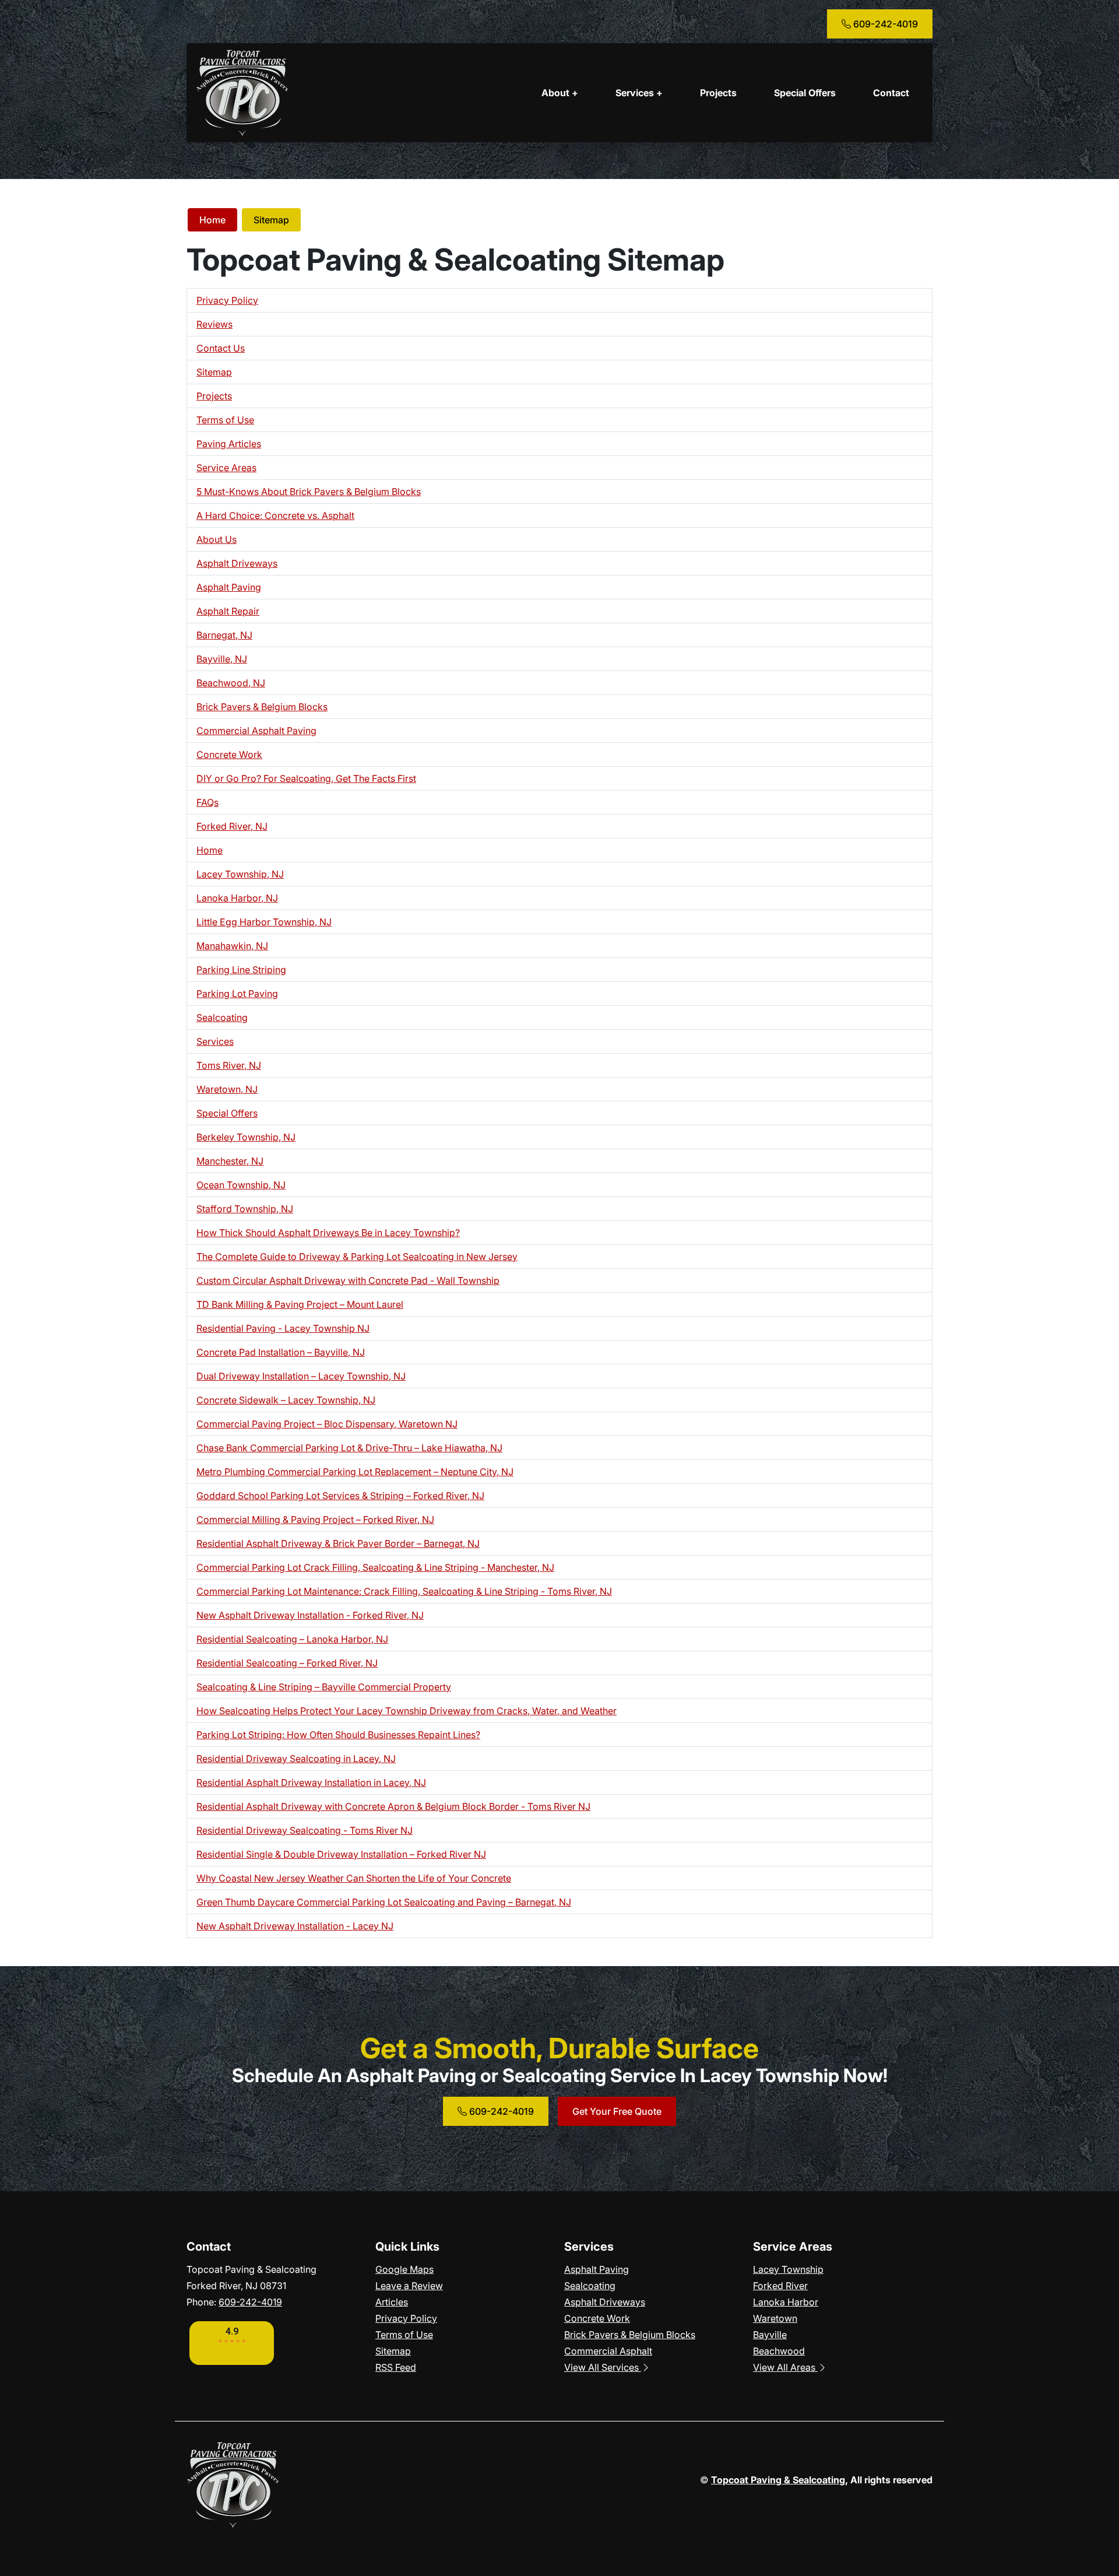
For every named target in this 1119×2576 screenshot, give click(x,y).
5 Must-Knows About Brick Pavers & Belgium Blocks (309, 492)
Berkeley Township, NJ (246, 1137)
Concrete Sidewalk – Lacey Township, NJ (286, 1400)
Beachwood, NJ (231, 683)
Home (212, 220)
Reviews (214, 324)
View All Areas (785, 2367)
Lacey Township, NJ (240, 874)
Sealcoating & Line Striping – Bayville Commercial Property (324, 1687)
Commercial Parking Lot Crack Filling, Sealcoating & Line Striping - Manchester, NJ (375, 1567)
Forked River (780, 2286)
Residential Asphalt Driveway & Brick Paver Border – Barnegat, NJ (338, 1543)
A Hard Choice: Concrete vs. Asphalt (275, 515)
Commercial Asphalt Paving (256, 731)
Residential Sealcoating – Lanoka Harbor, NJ (292, 1639)
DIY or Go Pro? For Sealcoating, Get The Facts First (306, 778)
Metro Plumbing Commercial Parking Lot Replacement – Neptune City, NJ (355, 1472)
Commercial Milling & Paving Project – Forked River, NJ (315, 1519)
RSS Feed (396, 2367)
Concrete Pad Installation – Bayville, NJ (281, 1352)
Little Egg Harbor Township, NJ (264, 922)
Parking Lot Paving (237, 994)
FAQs (207, 802)
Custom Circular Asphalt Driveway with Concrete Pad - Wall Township (348, 1280)
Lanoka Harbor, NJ (237, 898)
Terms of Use (225, 420)
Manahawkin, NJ (232, 946)
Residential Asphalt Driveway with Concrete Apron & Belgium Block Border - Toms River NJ (393, 1806)
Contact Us (221, 348)
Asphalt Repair (228, 611)
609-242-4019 (884, 24)
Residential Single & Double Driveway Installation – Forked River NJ (341, 1854)
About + (560, 93)
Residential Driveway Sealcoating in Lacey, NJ (296, 1759)
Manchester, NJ (230, 1161)
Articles (392, 2302)
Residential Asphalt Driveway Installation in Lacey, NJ (311, 1782)
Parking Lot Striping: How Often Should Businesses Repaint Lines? (338, 1735)
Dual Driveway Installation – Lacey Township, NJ (301, 1376)
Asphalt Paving (229, 587)
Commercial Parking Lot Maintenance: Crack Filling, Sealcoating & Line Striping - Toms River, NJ (404, 1591)
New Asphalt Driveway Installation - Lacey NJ (295, 1926)
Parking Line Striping (241, 970)
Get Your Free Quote (617, 2111)
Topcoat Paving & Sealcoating (778, 2480)
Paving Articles (229, 444)
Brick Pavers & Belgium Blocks (262, 707)
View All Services (603, 2367)
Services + (639, 93)
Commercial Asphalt (608, 2351)
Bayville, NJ (222, 659)
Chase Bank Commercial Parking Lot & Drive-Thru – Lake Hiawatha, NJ (349, 1448)
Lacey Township (788, 2269)
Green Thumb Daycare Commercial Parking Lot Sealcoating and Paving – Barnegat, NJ (384, 1902)
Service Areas (226, 468)
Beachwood (779, 2351)
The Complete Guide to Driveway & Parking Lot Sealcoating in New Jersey (357, 1257)
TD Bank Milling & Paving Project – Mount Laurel (300, 1304)
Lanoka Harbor (786, 2302)
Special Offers (805, 93)
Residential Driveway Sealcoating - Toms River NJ (305, 1830)
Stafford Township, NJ (245, 1209)
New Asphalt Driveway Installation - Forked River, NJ (310, 1615)
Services (215, 1041)
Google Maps (404, 2269)
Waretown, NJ (227, 1089)
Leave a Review (409, 2286)
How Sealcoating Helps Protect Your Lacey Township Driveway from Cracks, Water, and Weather (407, 1711)
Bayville (770, 2335)
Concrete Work (229, 754)
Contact (891, 93)
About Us (217, 539)
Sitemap (271, 220)
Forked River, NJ (232, 826)
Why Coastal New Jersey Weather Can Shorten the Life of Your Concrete (354, 1878)
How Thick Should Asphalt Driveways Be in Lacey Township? (328, 1233)
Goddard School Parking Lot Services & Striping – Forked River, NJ (340, 1496)
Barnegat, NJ (224, 635)
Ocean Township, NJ (241, 1185)
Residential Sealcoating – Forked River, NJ (287, 1663)
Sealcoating (222, 1017)
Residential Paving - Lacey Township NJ (283, 1328)
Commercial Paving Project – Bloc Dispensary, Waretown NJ (327, 1424)
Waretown (775, 2318)
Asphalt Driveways (237, 563)
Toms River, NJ (229, 1065)
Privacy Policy (227, 300)
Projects (718, 93)
